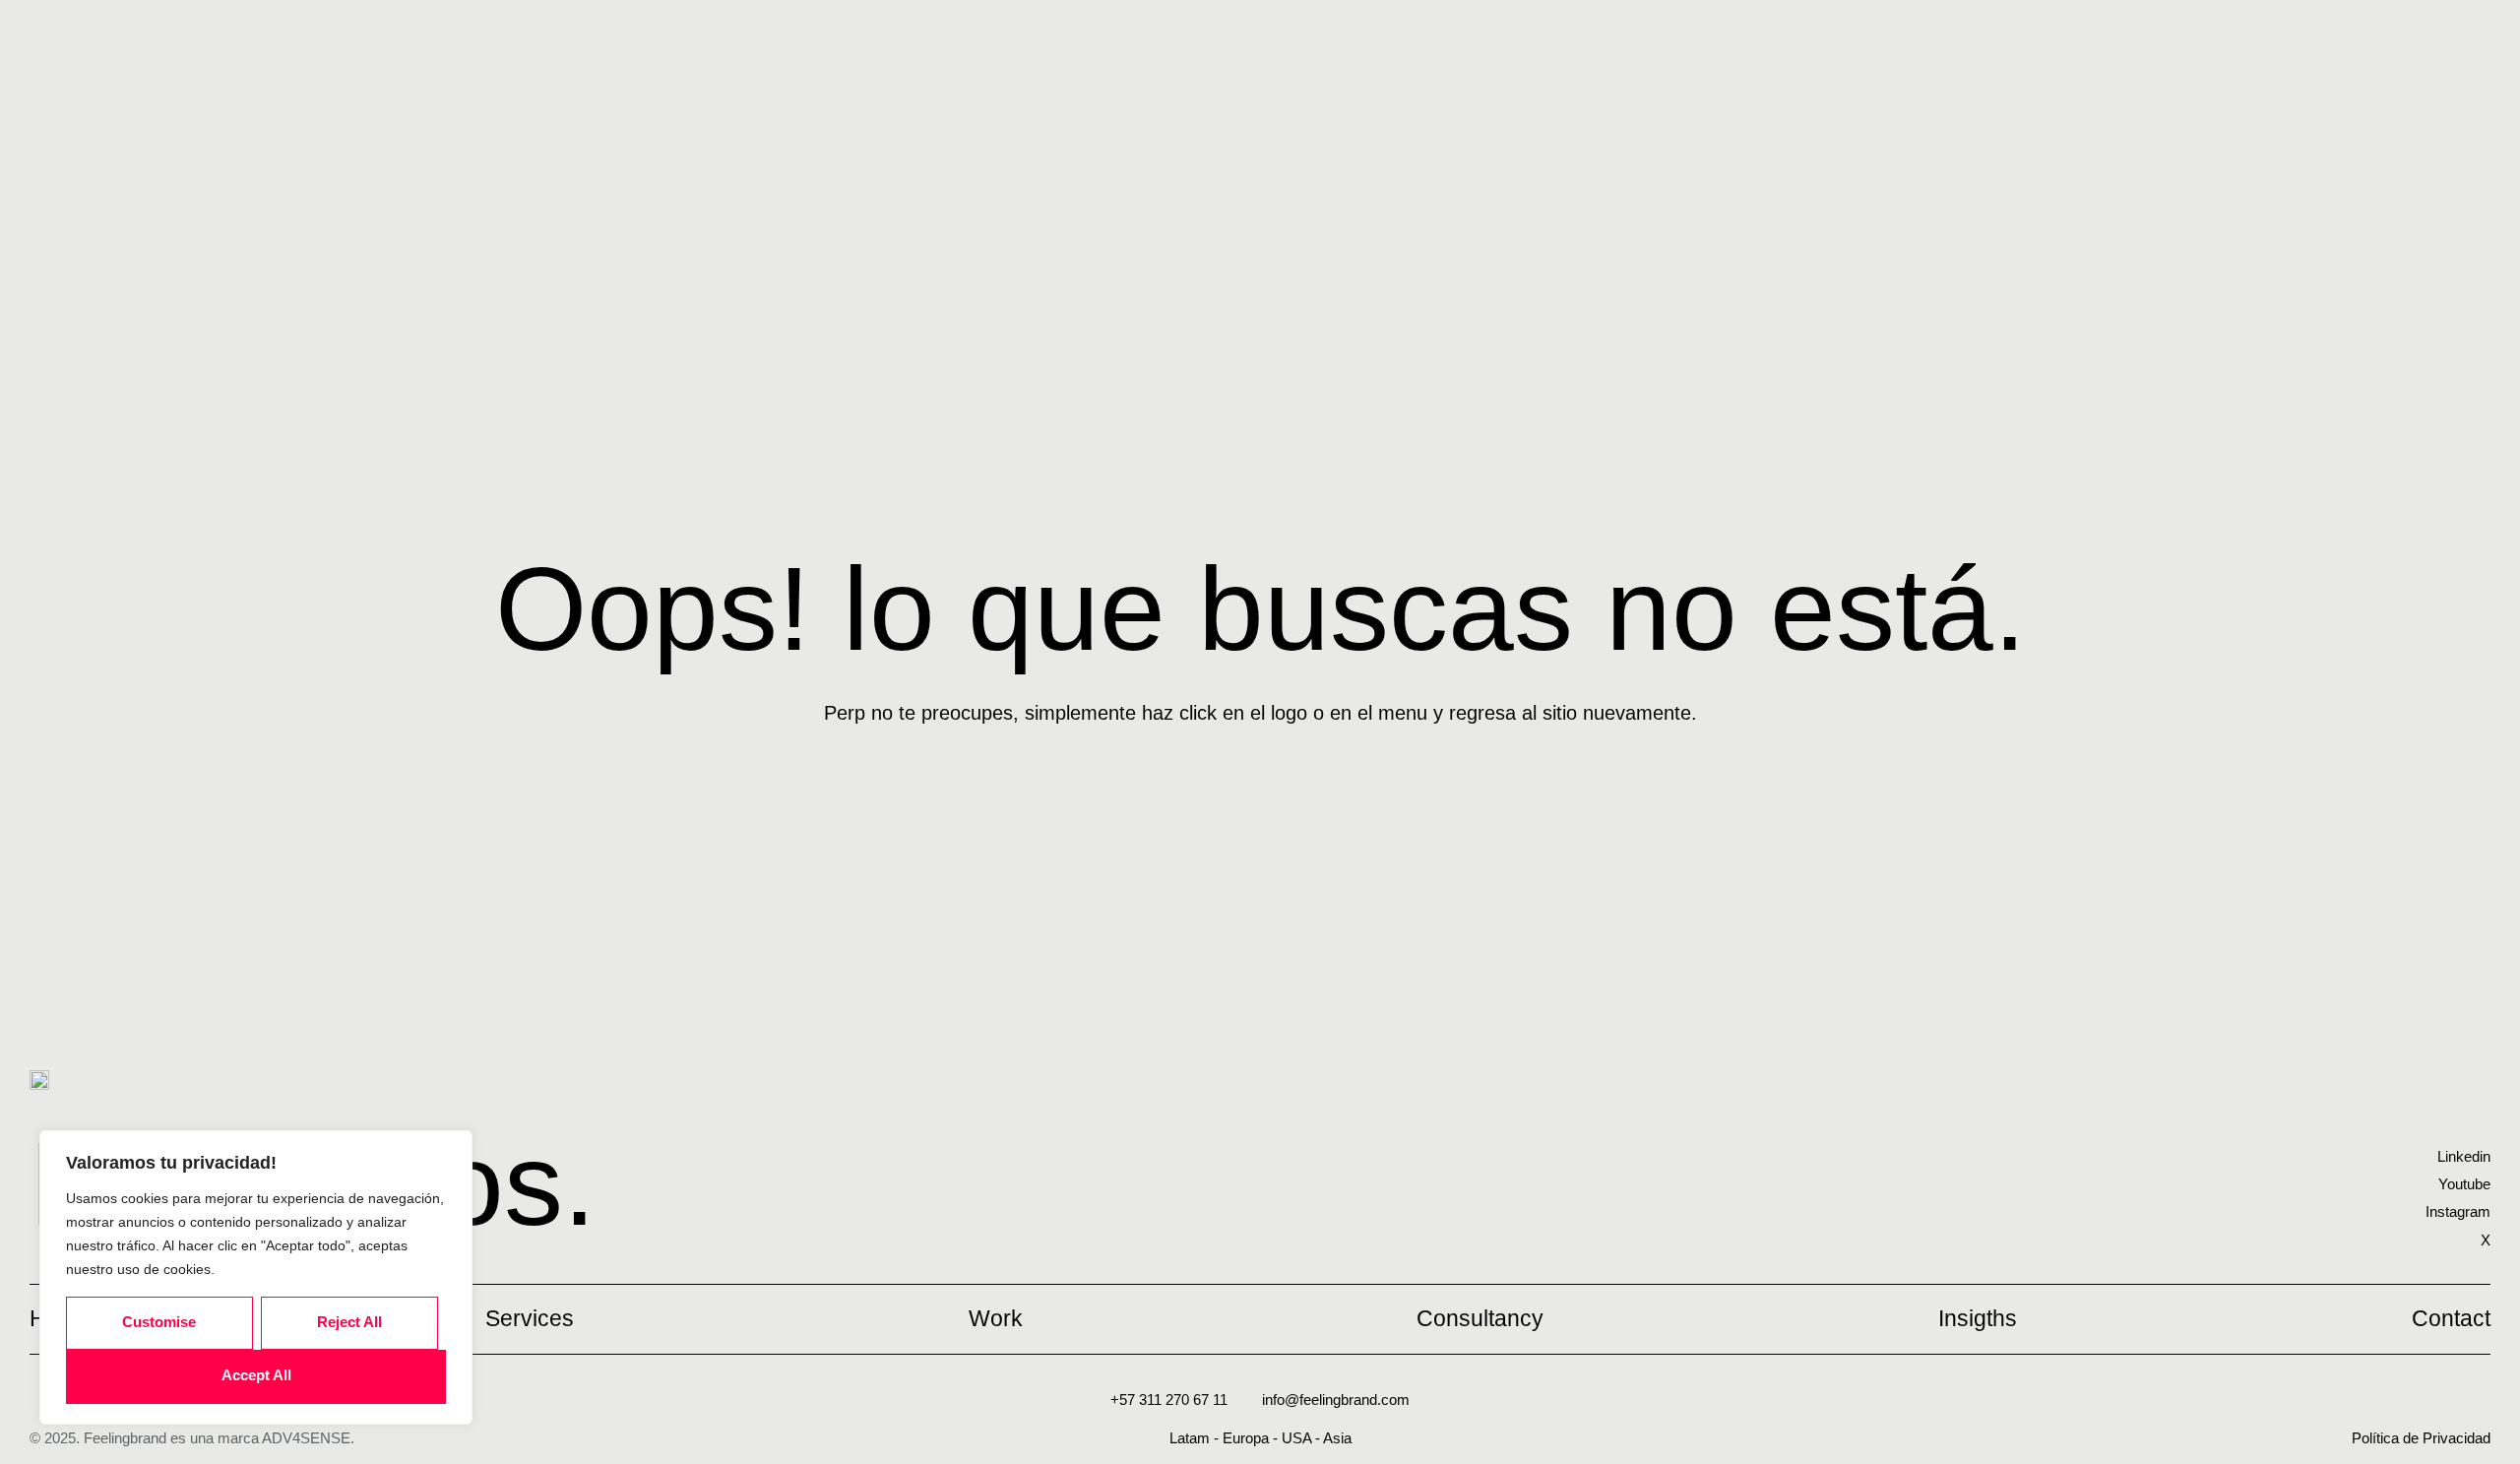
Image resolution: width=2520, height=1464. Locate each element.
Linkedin (2464, 1156)
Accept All (256, 1375)
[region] (256, 1277)
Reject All (349, 1322)
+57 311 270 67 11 (1169, 1400)
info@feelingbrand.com (1336, 1400)
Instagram (2458, 1211)
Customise (159, 1322)
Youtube (2464, 1184)
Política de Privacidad (2421, 1438)
